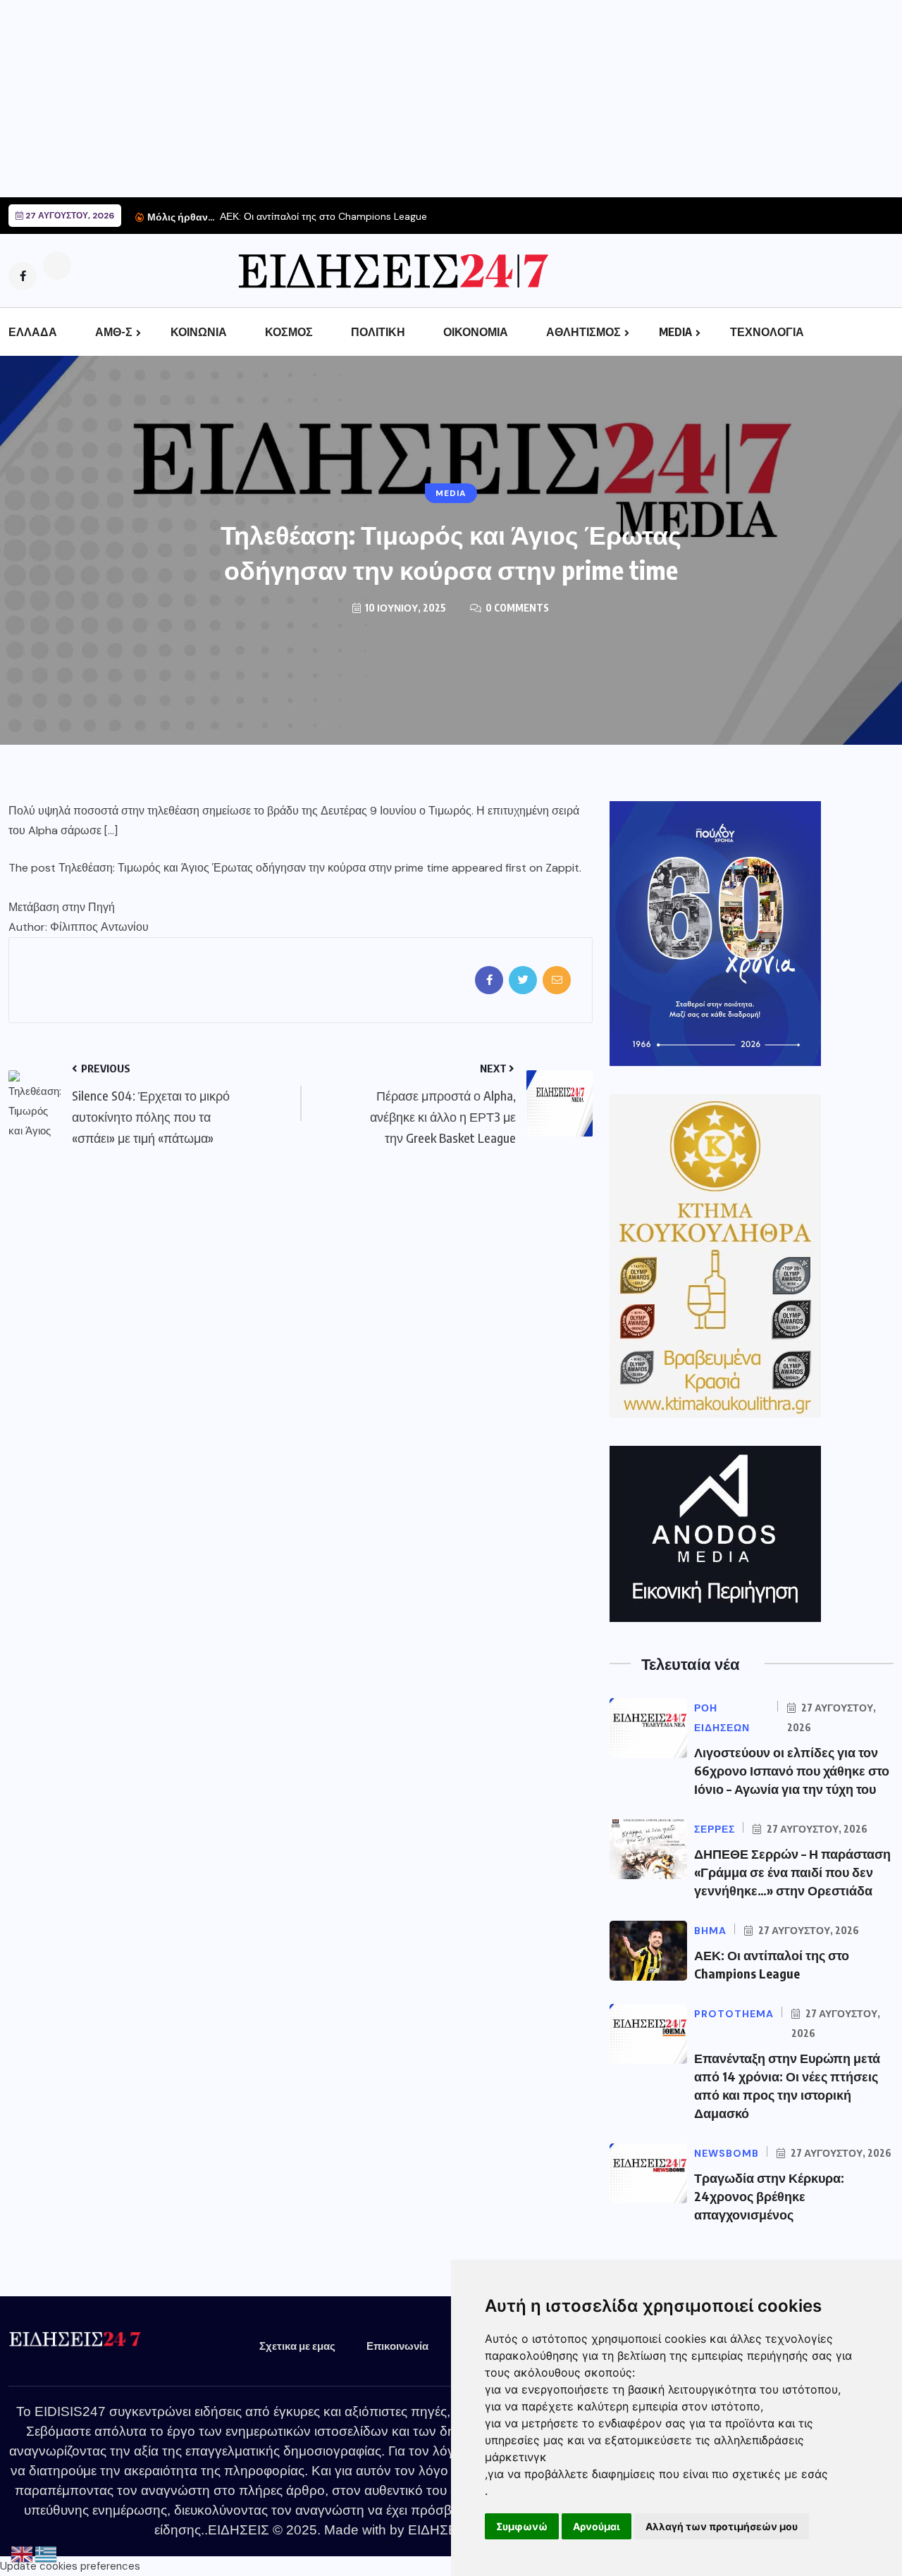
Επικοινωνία (397, 2346)
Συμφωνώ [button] (522, 2526)
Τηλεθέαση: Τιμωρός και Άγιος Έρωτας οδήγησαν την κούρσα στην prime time (254, 868)
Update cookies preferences (70, 2566)
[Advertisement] (423, 99)
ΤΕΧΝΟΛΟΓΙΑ (767, 332)
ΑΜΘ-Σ (114, 332)
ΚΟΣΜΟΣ (289, 332)
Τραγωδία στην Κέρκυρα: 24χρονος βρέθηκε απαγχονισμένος (769, 2196)
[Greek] (47, 2554)
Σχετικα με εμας (297, 2346)
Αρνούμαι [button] (597, 2526)
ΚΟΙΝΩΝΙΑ (199, 332)
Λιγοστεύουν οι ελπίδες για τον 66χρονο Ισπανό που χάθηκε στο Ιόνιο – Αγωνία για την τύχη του (792, 1770)
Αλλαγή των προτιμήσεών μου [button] (722, 2526)
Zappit (562, 868)
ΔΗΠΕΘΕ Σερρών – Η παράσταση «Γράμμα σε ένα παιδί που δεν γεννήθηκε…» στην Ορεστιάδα (792, 1872)
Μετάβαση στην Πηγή (62, 907)
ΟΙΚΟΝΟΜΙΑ (476, 332)
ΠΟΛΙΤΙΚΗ (378, 332)
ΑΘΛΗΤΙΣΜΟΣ (583, 332)
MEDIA (675, 332)
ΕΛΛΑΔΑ (33, 332)
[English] (23, 2554)
